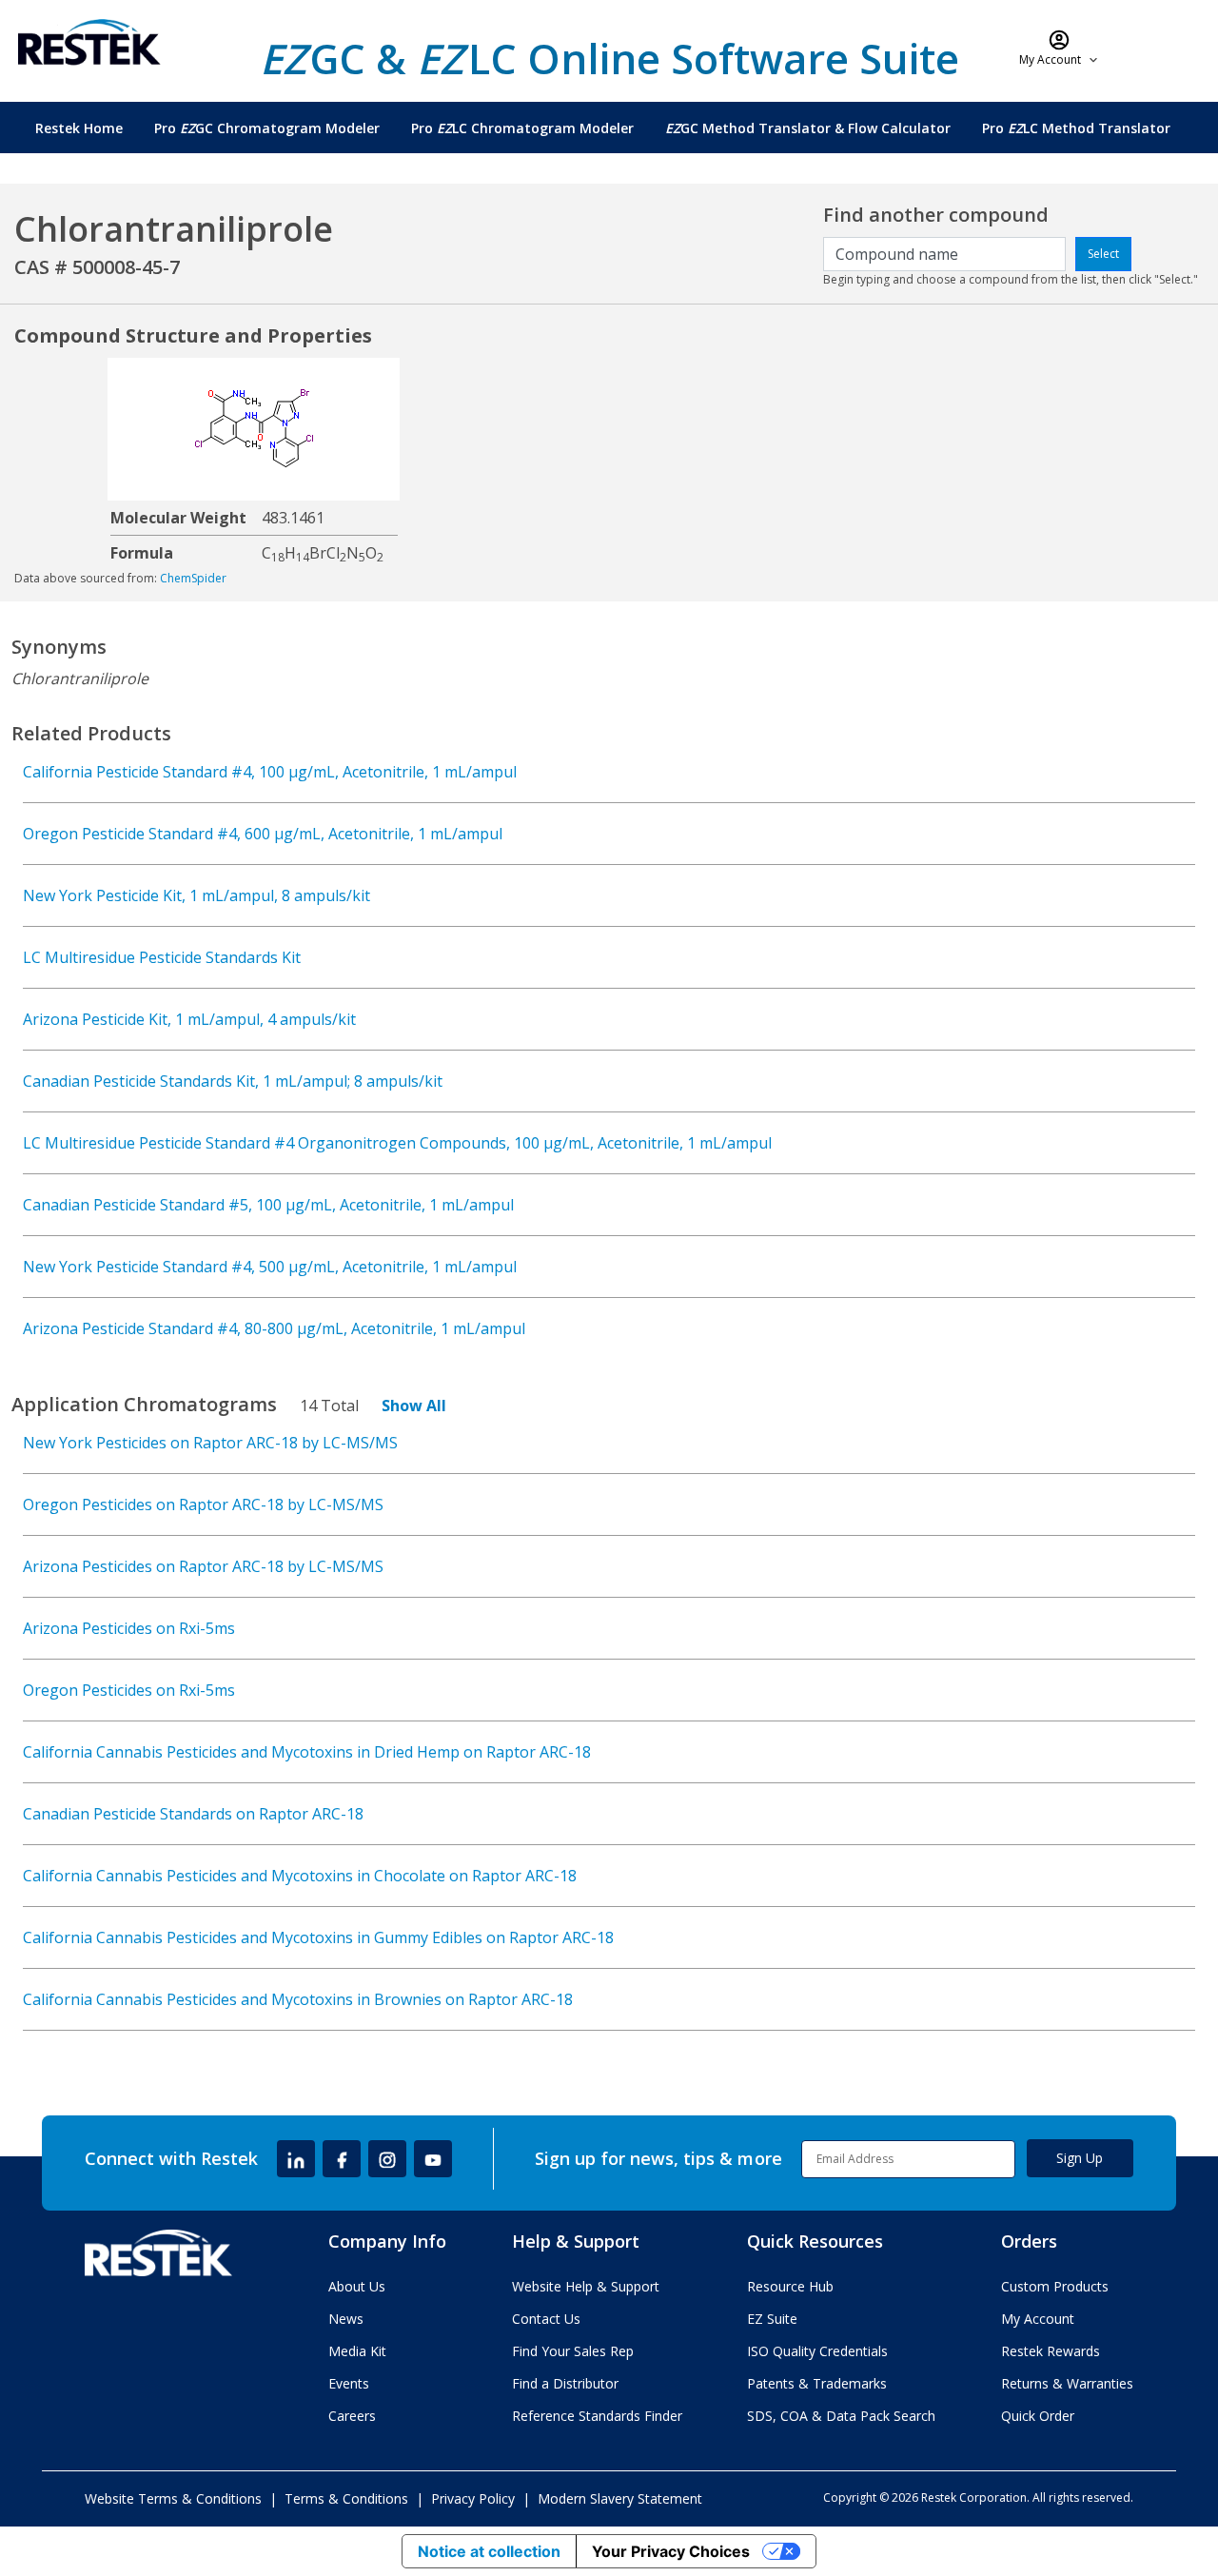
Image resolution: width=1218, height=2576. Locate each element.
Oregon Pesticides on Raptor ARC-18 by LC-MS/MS (203, 1504)
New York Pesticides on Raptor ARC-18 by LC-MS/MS (210, 1443)
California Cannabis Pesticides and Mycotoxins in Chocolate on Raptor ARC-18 (300, 1876)
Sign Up (1080, 2158)
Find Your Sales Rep (573, 2351)
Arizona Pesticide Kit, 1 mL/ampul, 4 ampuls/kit (189, 1019)
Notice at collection (489, 2551)
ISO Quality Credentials (817, 2351)
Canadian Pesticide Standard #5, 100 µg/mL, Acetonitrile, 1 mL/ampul (268, 1205)
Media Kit (357, 2351)
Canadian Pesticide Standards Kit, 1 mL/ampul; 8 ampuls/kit (233, 1081)
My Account (1038, 2319)
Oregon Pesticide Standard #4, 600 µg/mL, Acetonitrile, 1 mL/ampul (263, 834)
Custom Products (1055, 2286)
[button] (1060, 48)
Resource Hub (790, 2286)
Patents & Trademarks (817, 2383)
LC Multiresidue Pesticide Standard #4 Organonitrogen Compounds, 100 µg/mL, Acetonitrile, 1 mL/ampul (397, 1143)
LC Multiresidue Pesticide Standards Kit (162, 957)
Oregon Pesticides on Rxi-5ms (129, 1690)
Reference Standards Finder (597, 2416)
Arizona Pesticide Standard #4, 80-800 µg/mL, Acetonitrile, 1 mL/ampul (274, 1328)
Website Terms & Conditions (173, 2498)
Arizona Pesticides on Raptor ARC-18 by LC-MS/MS (203, 1566)
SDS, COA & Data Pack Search (841, 2416)
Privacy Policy (473, 2498)
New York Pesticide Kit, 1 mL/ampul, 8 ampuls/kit (196, 895)
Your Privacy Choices (671, 2551)
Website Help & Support (586, 2286)
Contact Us (546, 2319)
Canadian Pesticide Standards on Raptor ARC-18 (193, 1814)
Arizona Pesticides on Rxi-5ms (129, 1628)
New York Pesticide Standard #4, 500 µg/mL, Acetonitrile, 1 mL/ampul (270, 1267)
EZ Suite (772, 2319)
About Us (357, 2286)
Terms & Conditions (346, 2498)
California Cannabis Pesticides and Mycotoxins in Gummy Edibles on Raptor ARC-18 (318, 1937)
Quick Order (1038, 2416)
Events (349, 2383)
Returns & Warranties (1067, 2383)
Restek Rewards (1051, 2351)
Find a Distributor (565, 2383)
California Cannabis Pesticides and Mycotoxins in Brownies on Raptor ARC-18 (298, 1999)
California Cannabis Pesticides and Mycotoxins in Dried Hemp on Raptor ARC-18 (307, 1752)
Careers (352, 2416)
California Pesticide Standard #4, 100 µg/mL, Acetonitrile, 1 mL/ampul (270, 772)
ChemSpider (193, 578)
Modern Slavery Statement (620, 2498)
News (346, 2319)
